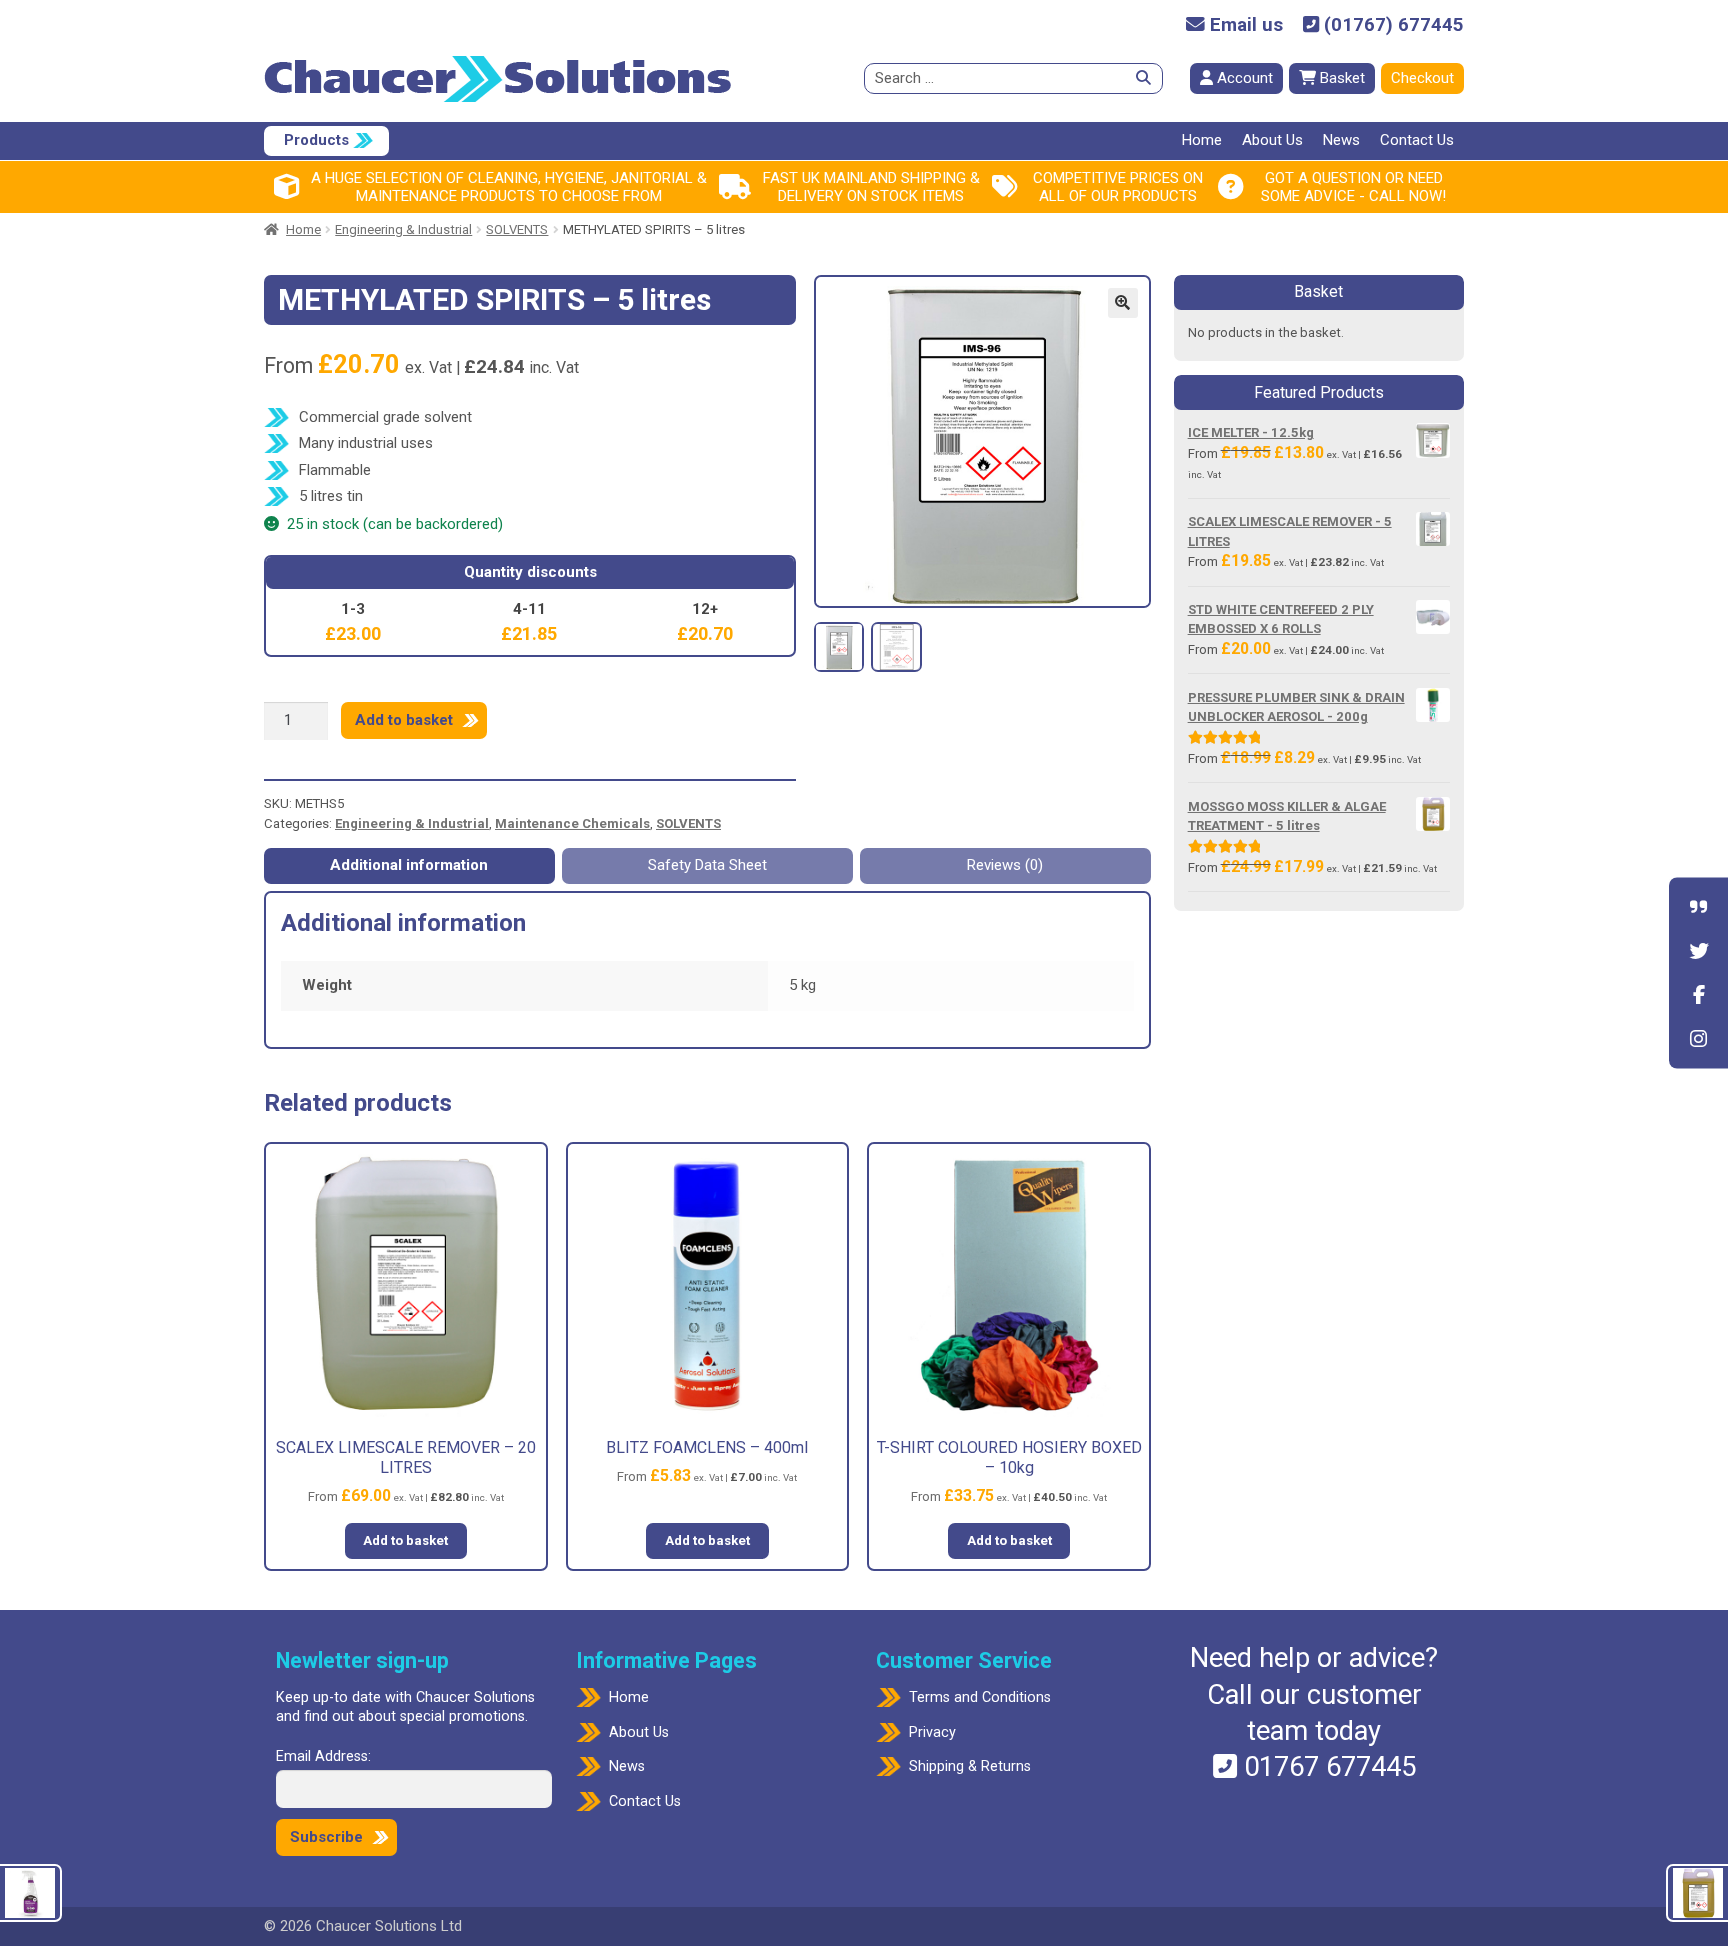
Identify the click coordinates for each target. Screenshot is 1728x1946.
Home (1202, 140)
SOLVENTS (517, 229)
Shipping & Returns (970, 1766)
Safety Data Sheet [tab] (707, 865)
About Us (1272, 140)
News (1341, 140)
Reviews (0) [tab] (1005, 865)
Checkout (1422, 78)
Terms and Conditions (980, 1697)
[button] (1123, 303)
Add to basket (404, 720)
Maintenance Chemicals (572, 823)
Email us (1244, 25)
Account (1243, 78)
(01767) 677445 (1391, 25)
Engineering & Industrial (403, 229)
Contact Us (1417, 140)
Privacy (932, 1732)
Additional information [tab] (409, 865)
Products (316, 140)
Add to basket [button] (405, 1540)
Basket (1340, 78)
